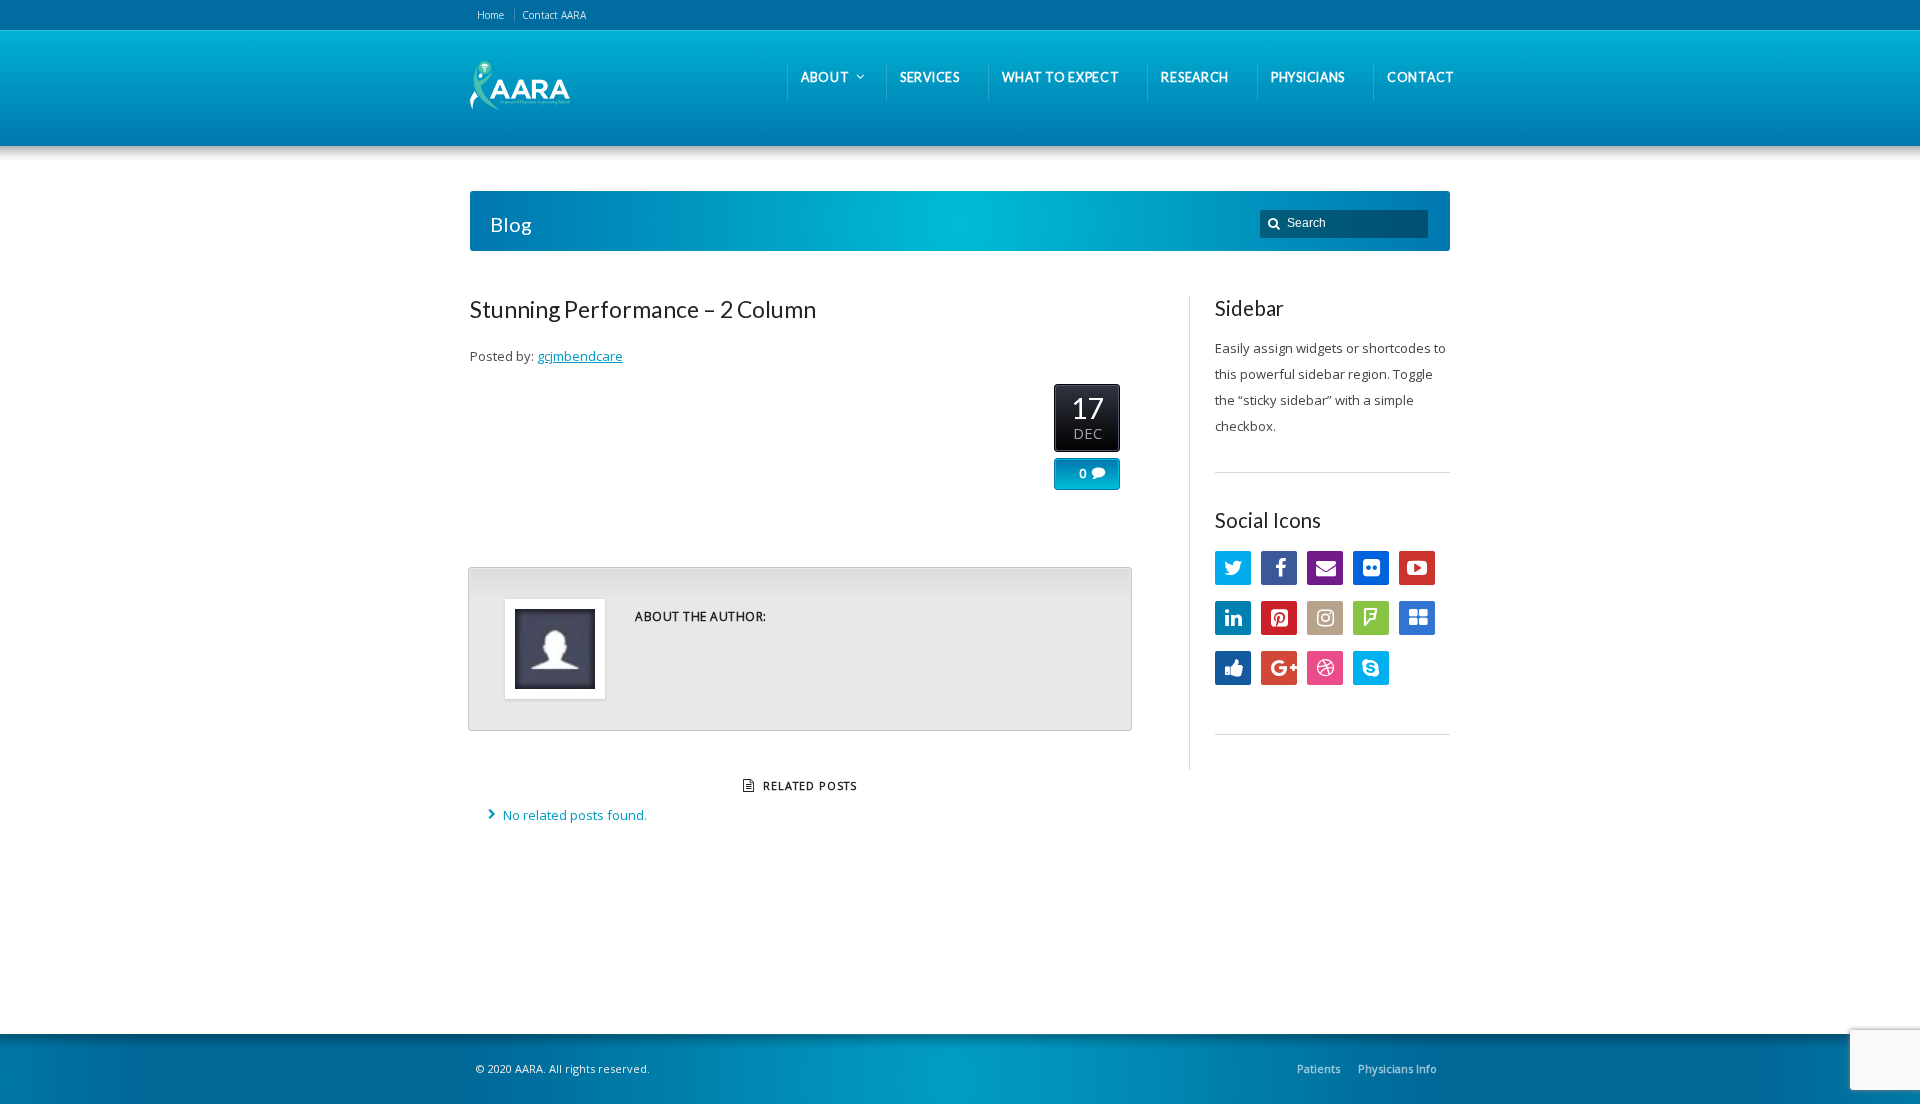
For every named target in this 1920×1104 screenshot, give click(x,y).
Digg (1233, 668)
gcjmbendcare (580, 356)
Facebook (1279, 568)
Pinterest (1279, 618)
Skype (1371, 668)
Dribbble (1325, 668)
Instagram (1325, 618)
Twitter (1233, 568)
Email (1325, 568)
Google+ (1279, 668)
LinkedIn (1233, 618)
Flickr (1371, 568)
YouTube (1417, 568)
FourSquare (1371, 618)
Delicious (1417, 618)
